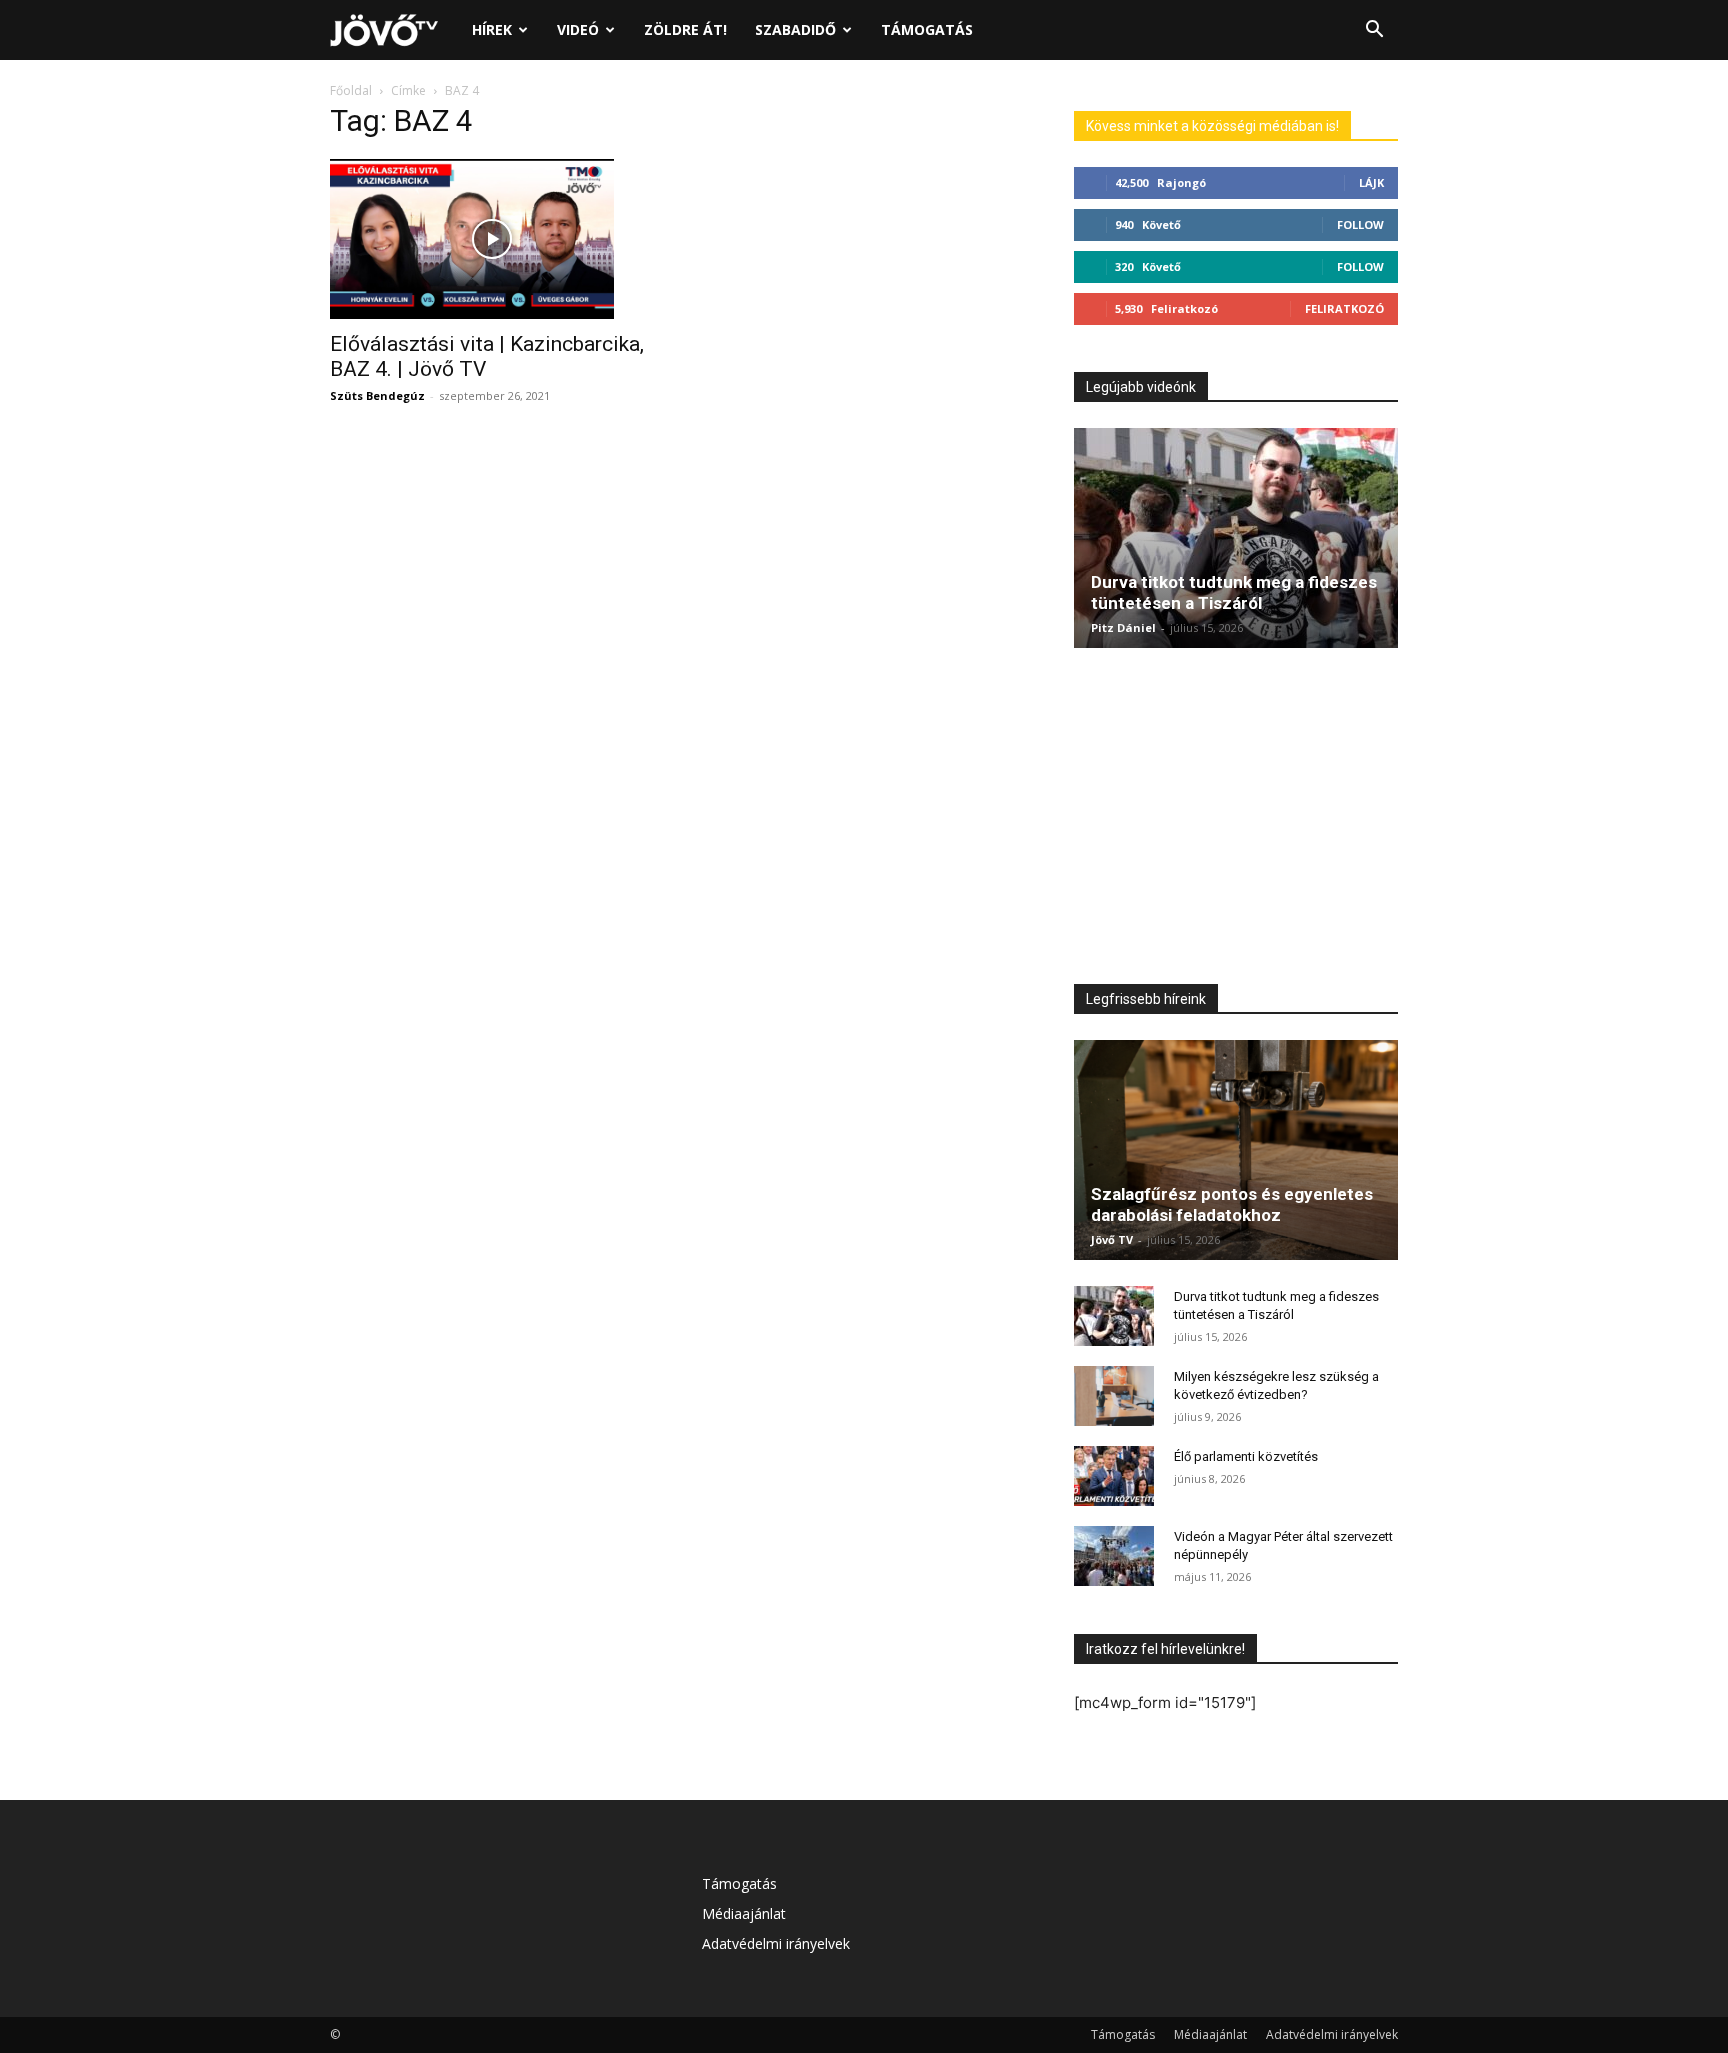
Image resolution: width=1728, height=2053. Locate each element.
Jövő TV (1112, 1239)
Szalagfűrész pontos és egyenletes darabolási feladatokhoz (1232, 1204)
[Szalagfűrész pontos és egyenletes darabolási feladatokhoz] (1236, 1150)
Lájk (1371, 182)
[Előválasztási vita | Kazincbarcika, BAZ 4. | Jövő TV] (492, 239)
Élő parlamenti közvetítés (1246, 1456)
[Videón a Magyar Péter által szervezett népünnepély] (1114, 1556)
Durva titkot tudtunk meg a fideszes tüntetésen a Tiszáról (1234, 592)
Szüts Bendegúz (377, 395)
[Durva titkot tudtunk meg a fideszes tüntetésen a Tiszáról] (1236, 538)
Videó (578, 29)
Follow (1360, 224)
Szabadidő (795, 29)
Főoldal (351, 90)
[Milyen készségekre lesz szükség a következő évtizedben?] (1114, 1396)
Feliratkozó (1344, 308)
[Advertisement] (1236, 821)
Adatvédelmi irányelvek (776, 1943)
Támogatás (927, 29)
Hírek (492, 29)
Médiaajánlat (744, 1913)
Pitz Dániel (1123, 627)
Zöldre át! (685, 29)
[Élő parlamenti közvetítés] (1114, 1476)
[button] (1374, 31)
